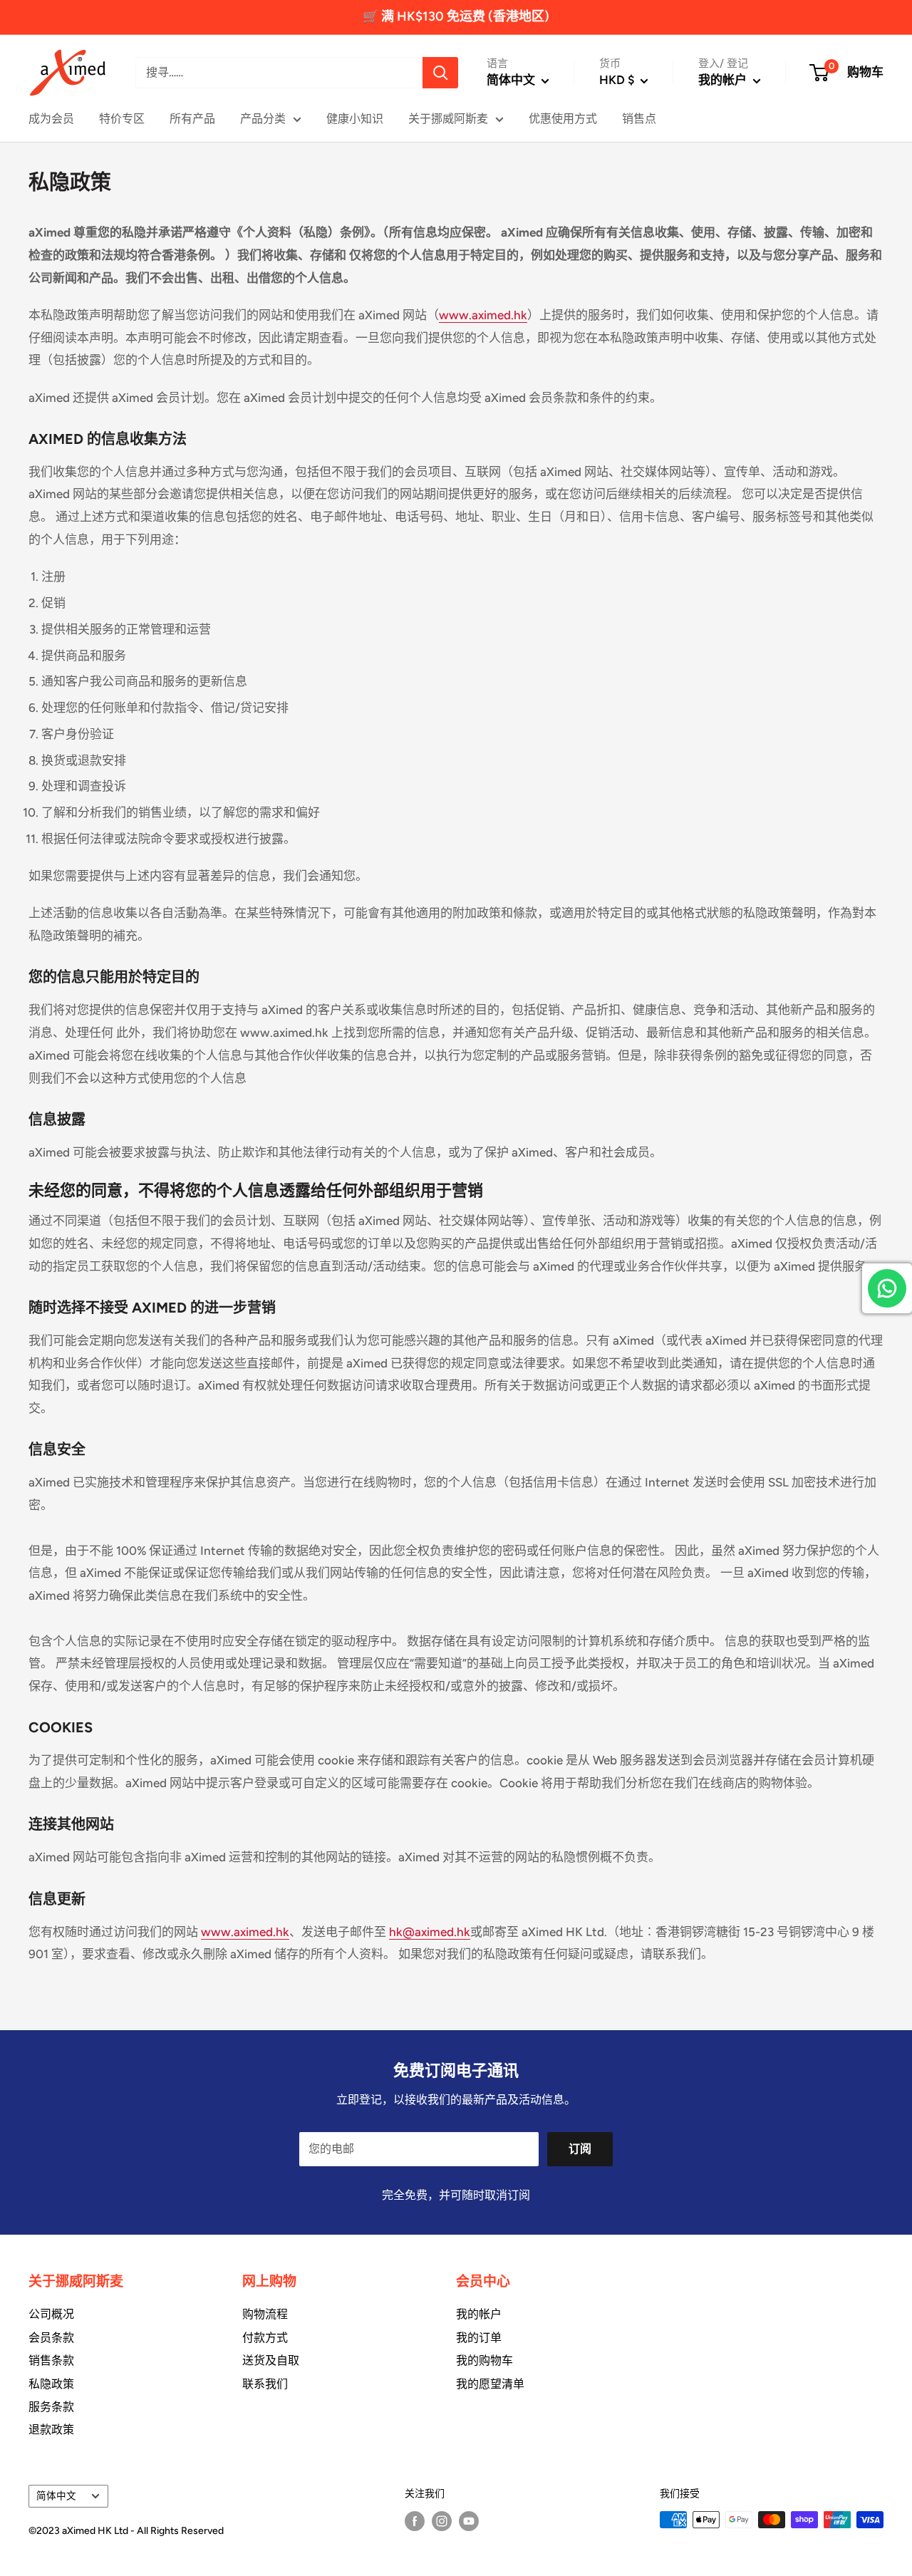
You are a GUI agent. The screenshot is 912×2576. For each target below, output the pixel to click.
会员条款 (51, 2338)
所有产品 (192, 119)
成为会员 (51, 119)
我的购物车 (484, 2360)
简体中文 (56, 2495)
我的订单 (479, 2338)
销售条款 (51, 2360)
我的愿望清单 (490, 2384)
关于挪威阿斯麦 (448, 119)
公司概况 (51, 2314)
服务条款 (51, 2407)
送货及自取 (271, 2360)
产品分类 (263, 119)
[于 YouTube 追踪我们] (469, 2521)
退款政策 (51, 2430)
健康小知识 (355, 119)
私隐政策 (51, 2384)
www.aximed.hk (483, 315)
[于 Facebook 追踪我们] (415, 2521)
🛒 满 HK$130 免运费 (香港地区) (456, 16)
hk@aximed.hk (430, 1932)
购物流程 (265, 2314)
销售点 (639, 119)
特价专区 (122, 119)
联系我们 (265, 2384)
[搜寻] (440, 73)
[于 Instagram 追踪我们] (442, 2521)
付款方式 (265, 2338)
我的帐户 (724, 80)
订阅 (580, 2149)
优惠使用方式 (563, 119)
